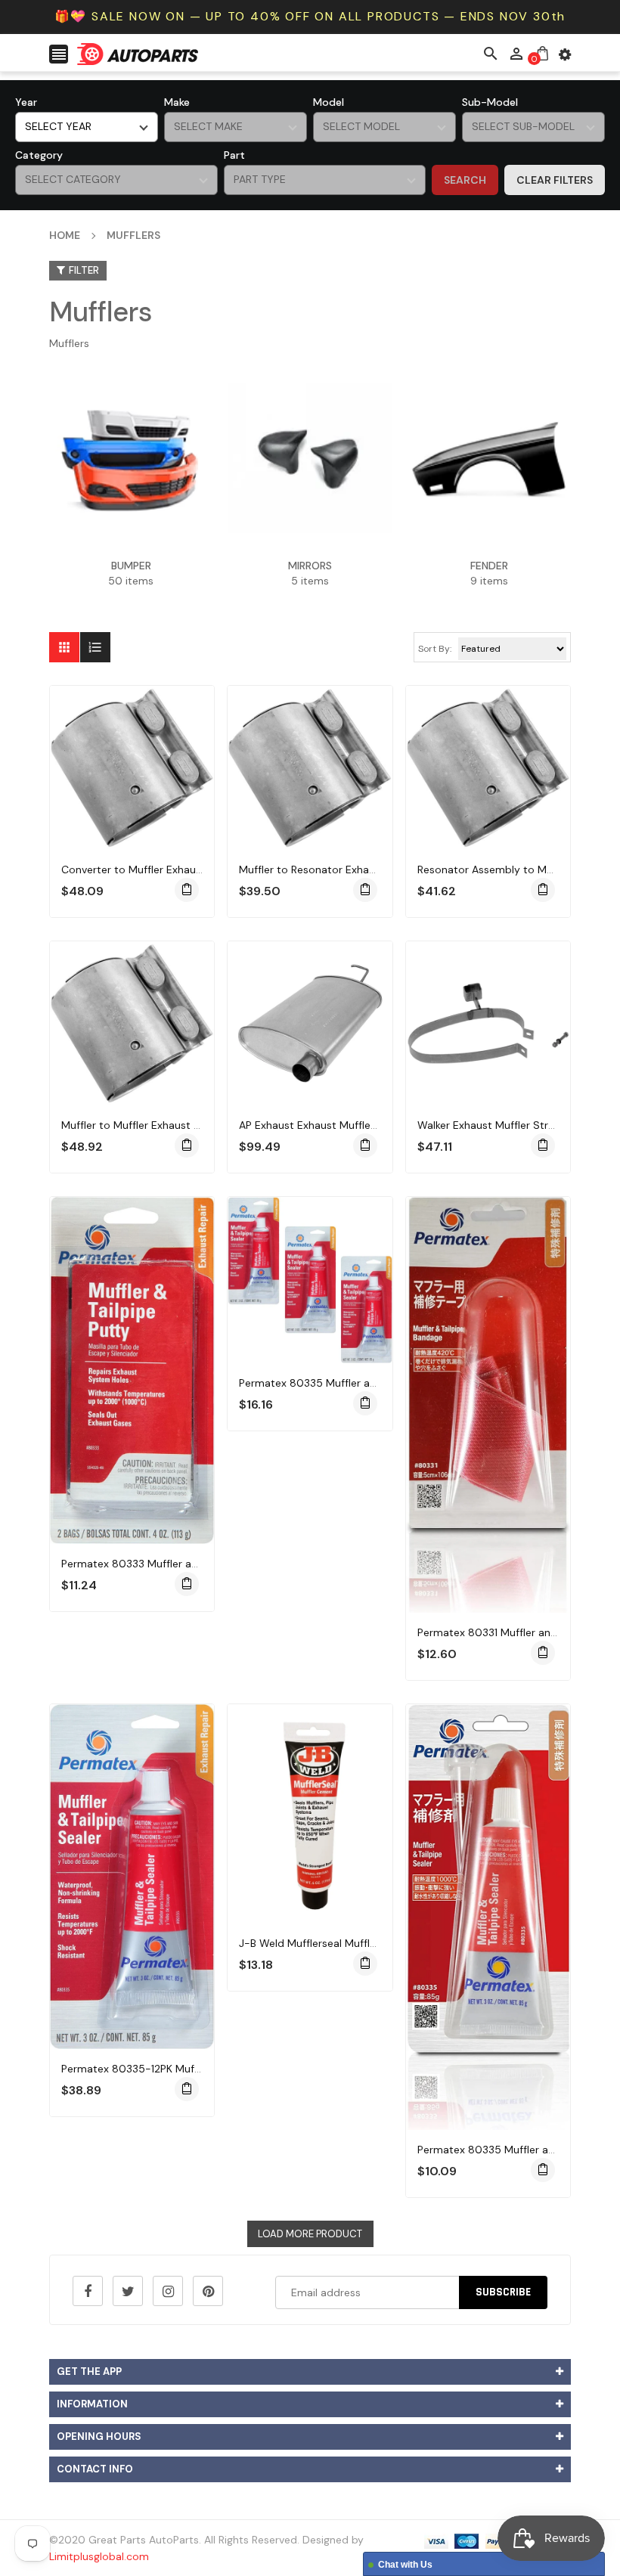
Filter (84, 270)
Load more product (310, 2234)
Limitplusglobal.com (99, 2556)
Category (39, 155)
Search (465, 180)
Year (26, 102)
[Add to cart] (187, 890)
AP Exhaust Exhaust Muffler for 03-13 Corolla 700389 (372, 1125)
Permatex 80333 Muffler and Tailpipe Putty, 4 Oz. (184, 1564)
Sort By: (435, 649)
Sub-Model (490, 102)
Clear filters (555, 180)
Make (177, 102)
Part (234, 155)
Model (329, 102)
